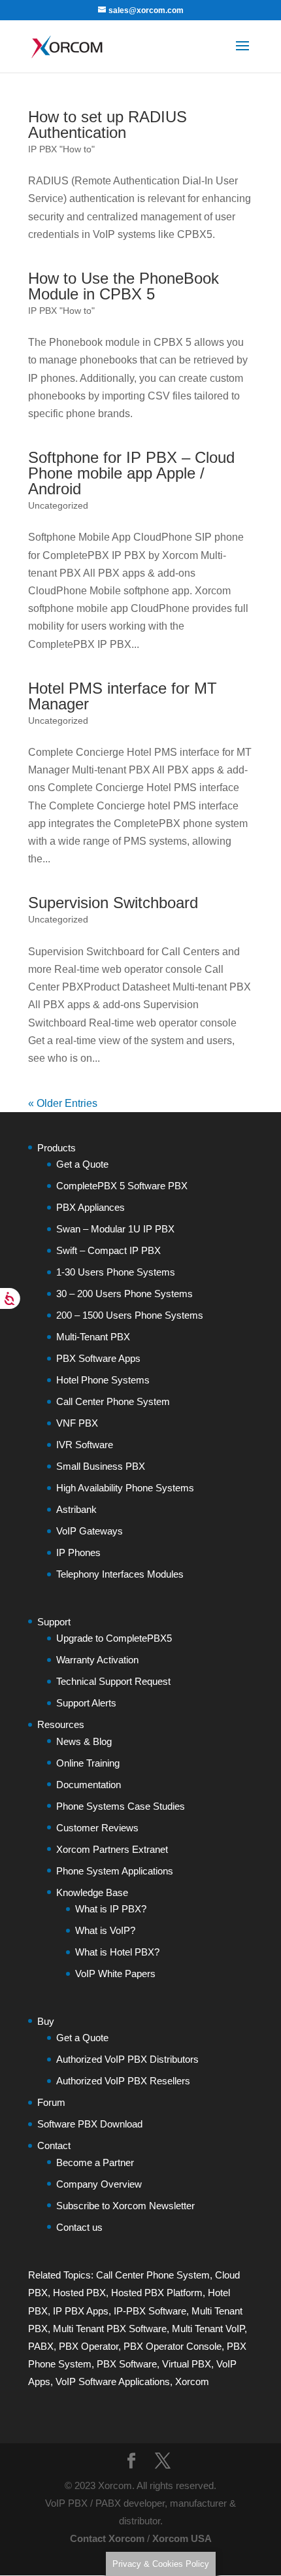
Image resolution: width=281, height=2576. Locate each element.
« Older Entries (63, 1103)
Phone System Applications (115, 1871)
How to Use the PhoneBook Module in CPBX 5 (124, 286)
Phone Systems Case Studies (121, 1806)
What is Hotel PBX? (117, 1952)
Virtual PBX (187, 2364)
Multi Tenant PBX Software (110, 2329)
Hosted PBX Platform (157, 2293)
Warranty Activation (97, 1660)
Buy (46, 2021)
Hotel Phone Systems (103, 1380)
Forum (51, 2102)
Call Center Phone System (113, 1401)
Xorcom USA (182, 2538)
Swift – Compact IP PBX (108, 1250)
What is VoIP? (105, 1930)
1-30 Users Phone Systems (116, 1272)
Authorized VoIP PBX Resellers (123, 2081)
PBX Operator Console (173, 2346)
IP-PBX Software (150, 2311)
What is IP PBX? (111, 1909)
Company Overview (99, 2184)
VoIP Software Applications (113, 2381)
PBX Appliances (91, 1207)
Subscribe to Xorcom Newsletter (125, 2206)
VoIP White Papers (115, 1974)
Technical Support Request (113, 1681)
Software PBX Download (90, 2124)
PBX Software (127, 2364)
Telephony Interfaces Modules (120, 1574)
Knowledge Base (92, 1892)
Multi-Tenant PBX (93, 1337)
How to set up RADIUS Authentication (107, 125)
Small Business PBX (101, 1466)
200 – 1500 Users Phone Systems (130, 1315)
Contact (54, 2145)
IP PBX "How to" (61, 149)
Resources (61, 1724)
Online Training (88, 1763)
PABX (41, 2346)
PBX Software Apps (98, 1358)
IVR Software (85, 1445)
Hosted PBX (79, 2293)
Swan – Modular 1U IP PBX (115, 1229)
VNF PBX (77, 1423)
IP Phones (78, 1552)
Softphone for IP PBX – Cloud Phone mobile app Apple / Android (131, 473)
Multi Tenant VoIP (208, 2329)
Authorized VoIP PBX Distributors (127, 2059)
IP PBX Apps (81, 2311)
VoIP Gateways (90, 1531)
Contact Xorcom (107, 2538)
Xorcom (192, 2381)
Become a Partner (95, 2162)
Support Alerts (86, 1703)
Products (57, 1148)
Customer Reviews (97, 1828)
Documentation (89, 1785)
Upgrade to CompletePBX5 (114, 1638)
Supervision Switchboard (113, 903)
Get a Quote (82, 1164)
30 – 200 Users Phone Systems (124, 1294)
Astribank (76, 1509)
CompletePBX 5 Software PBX (122, 1186)
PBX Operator (89, 2346)
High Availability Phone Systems (125, 1488)
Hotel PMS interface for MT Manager (123, 696)
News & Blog (84, 1741)
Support (54, 1622)
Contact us (79, 2227)
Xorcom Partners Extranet (112, 1849)
